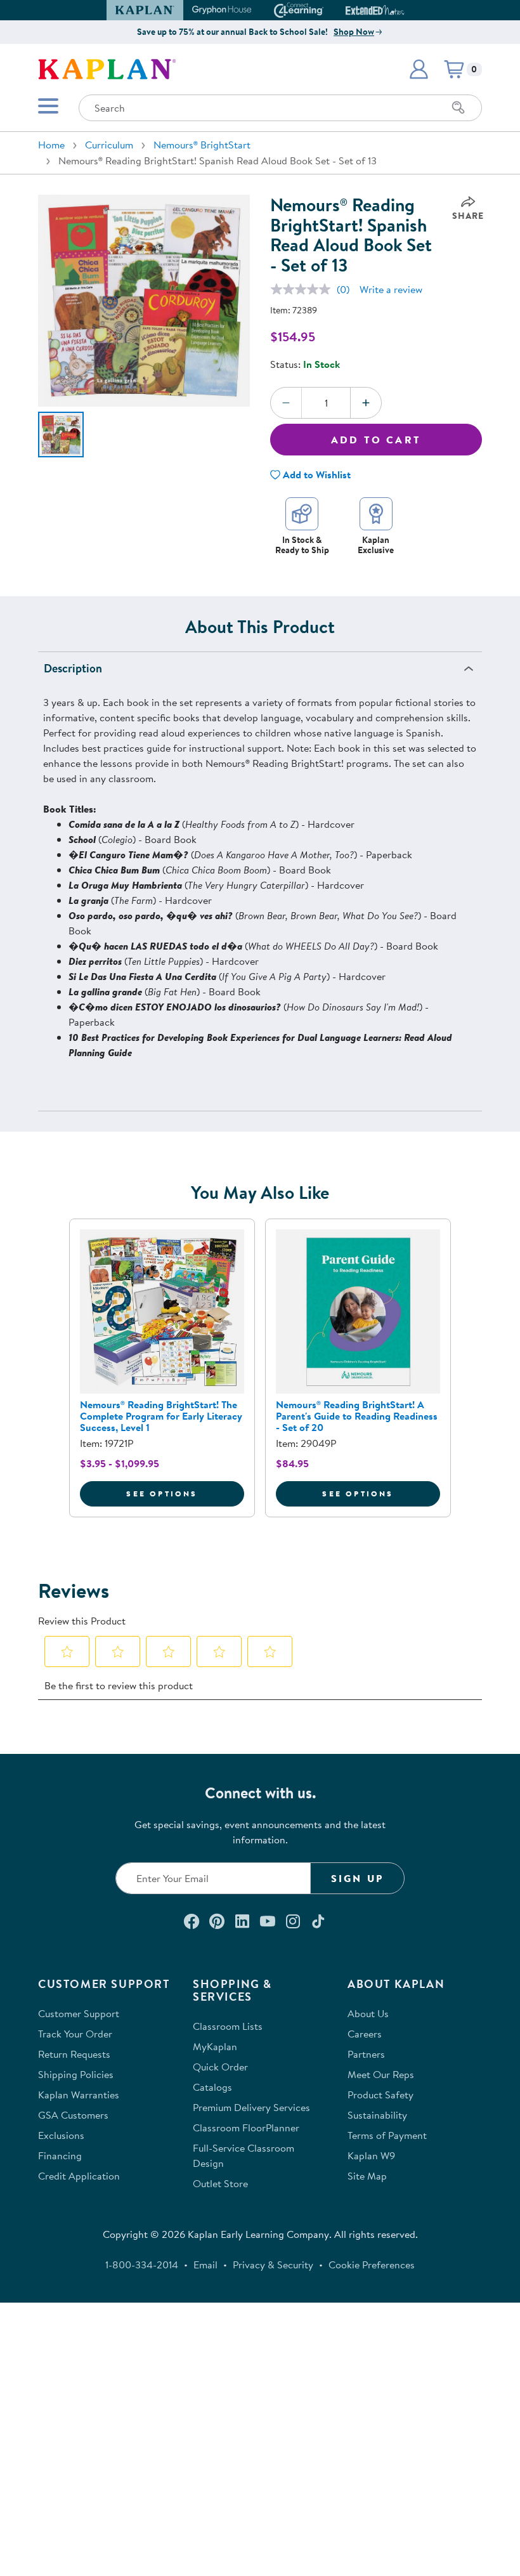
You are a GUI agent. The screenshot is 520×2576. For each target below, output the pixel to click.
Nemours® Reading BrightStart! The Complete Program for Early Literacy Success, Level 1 (161, 1416)
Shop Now (354, 32)
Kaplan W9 (371, 2155)
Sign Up (357, 1878)
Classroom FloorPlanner (246, 2128)
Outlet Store (220, 2183)
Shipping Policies (76, 2074)
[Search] (458, 108)
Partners (366, 2054)
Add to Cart (376, 440)
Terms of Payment (387, 2135)
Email (205, 2265)
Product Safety (380, 2095)
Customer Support (79, 2013)
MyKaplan (215, 2046)
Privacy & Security (273, 2265)
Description (73, 668)
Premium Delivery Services (251, 2107)
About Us (368, 2013)
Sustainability (377, 2115)
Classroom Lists (228, 2026)
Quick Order (220, 2067)
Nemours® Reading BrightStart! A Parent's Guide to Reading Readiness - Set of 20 (357, 1416)
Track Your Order (75, 2034)
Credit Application (79, 2176)
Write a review (391, 289)
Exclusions (61, 2135)
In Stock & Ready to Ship (302, 545)
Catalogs (212, 2087)
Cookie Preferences (372, 2265)
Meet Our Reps (381, 2074)
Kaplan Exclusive (376, 545)
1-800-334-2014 (142, 2265)
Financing (60, 2155)
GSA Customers (73, 2115)
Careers (365, 2034)
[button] (399, 10)
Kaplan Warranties (79, 2095)
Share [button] (468, 216)
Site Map (367, 2176)
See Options (185, 1493)
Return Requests (74, 2054)
